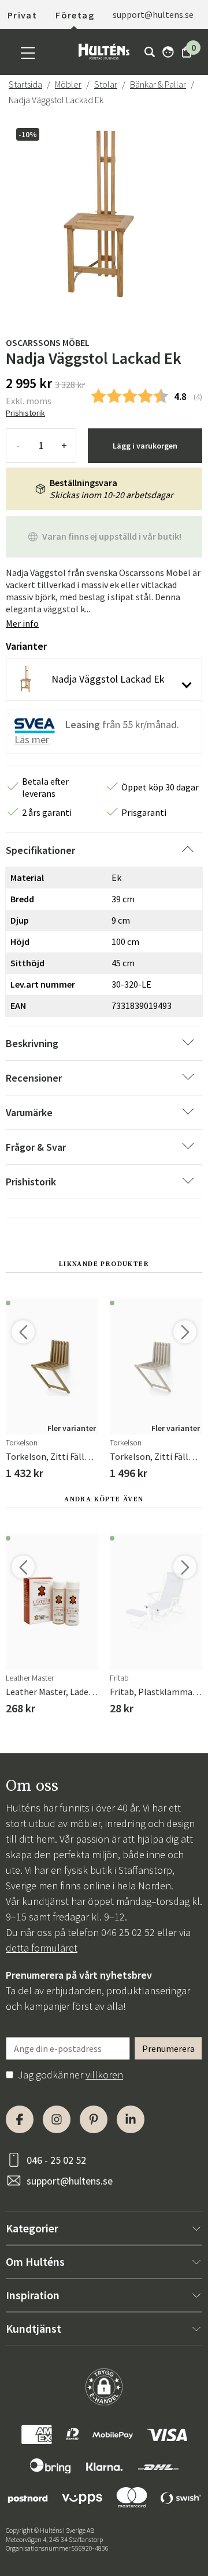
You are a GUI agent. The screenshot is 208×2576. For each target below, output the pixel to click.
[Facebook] (20, 2119)
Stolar (106, 84)
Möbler (68, 84)
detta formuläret (42, 1948)
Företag (75, 15)
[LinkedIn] (131, 2119)
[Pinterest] (94, 2119)
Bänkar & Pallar (158, 84)
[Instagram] (57, 2119)
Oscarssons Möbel (48, 342)
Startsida (25, 84)
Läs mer (32, 739)
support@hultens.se (70, 2181)
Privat (22, 15)
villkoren (104, 2075)
